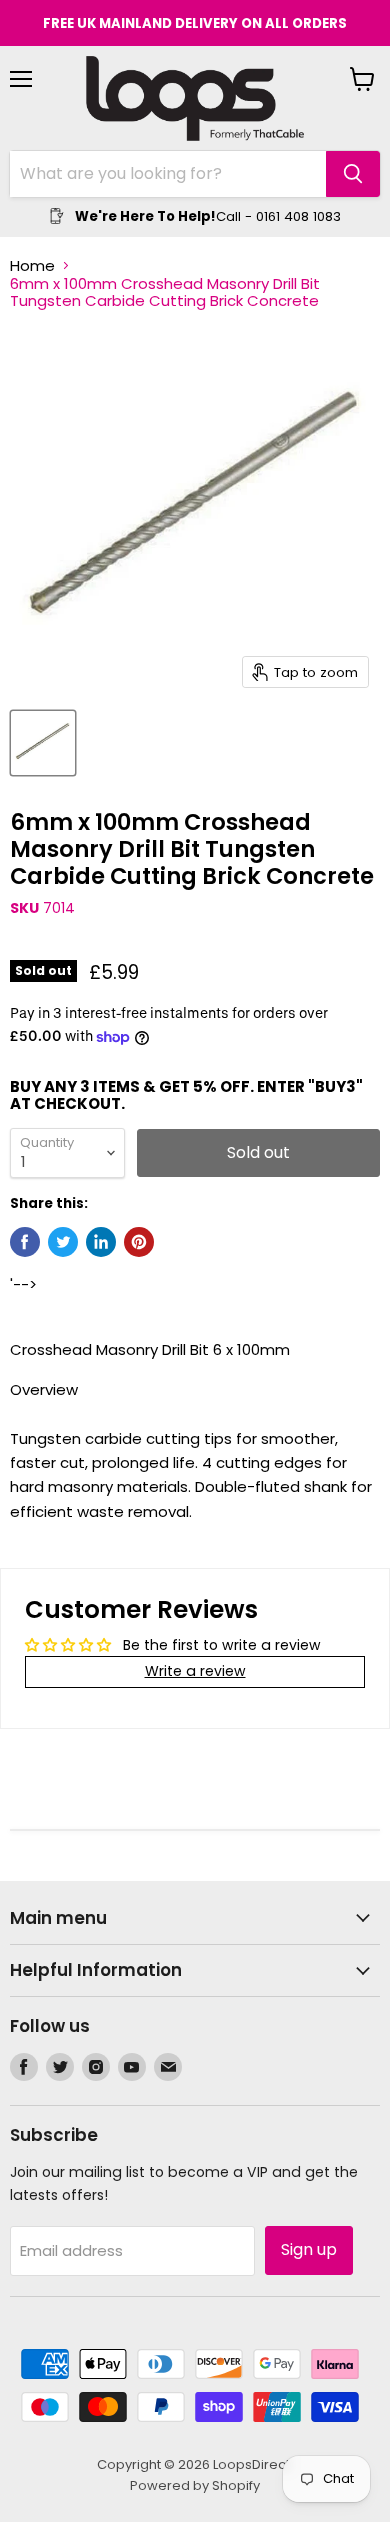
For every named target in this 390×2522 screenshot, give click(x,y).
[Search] (353, 174)
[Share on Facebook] (25, 1242)
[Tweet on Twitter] (63, 1242)
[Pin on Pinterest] (139, 1242)
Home (32, 265)
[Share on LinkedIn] (101, 1242)
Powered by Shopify (195, 2485)
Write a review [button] (195, 1671)
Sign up (309, 2249)
